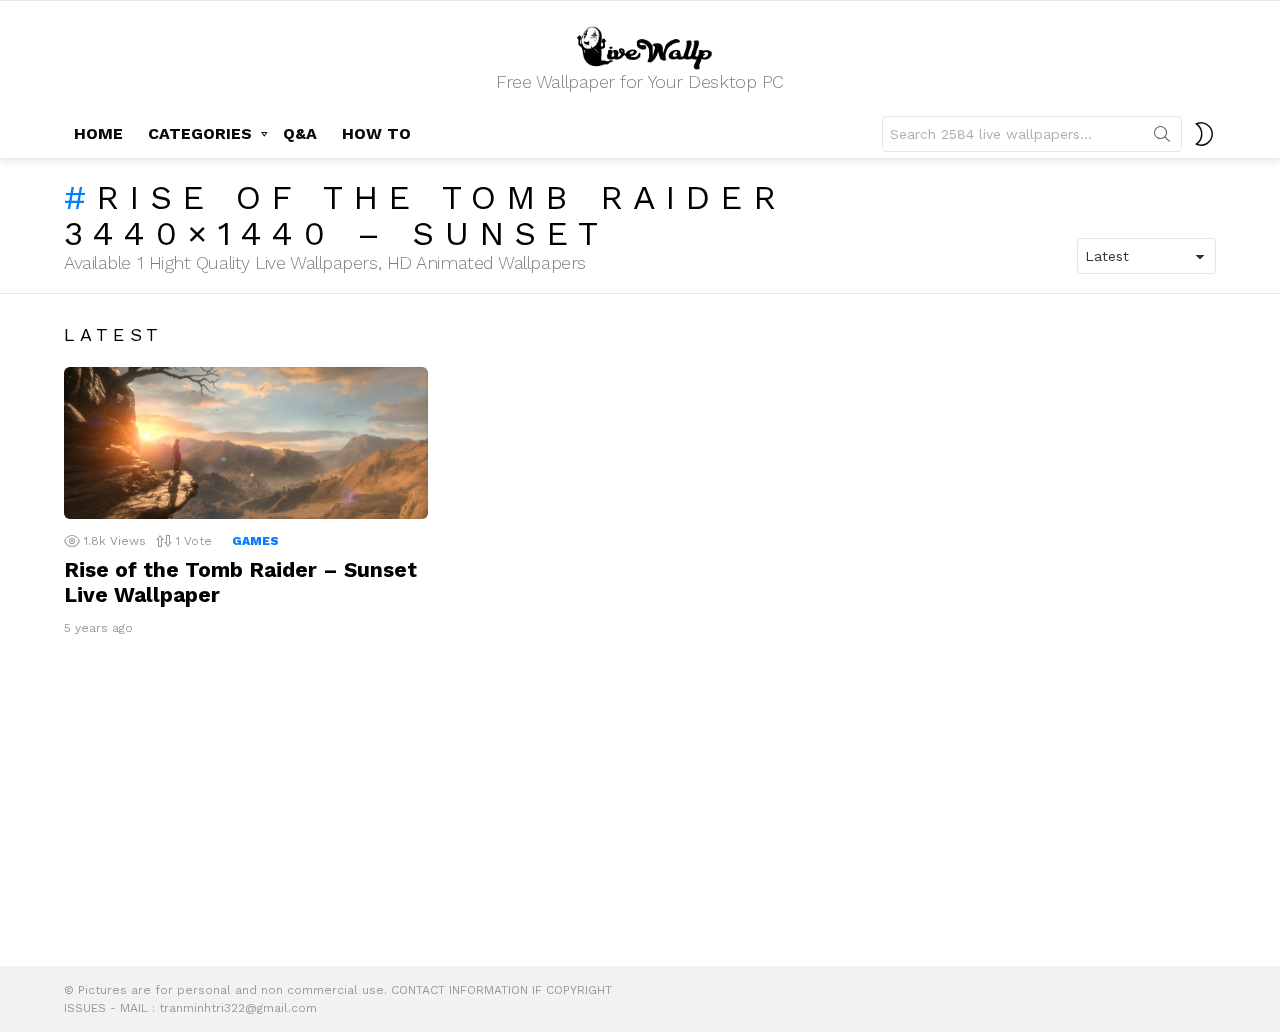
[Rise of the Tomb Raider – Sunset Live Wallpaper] (246, 443)
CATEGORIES (200, 133)
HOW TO (376, 133)
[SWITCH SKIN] (1204, 134)
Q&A (300, 133)
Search (1162, 138)
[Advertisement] (640, 806)
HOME (98, 133)
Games (255, 541)
